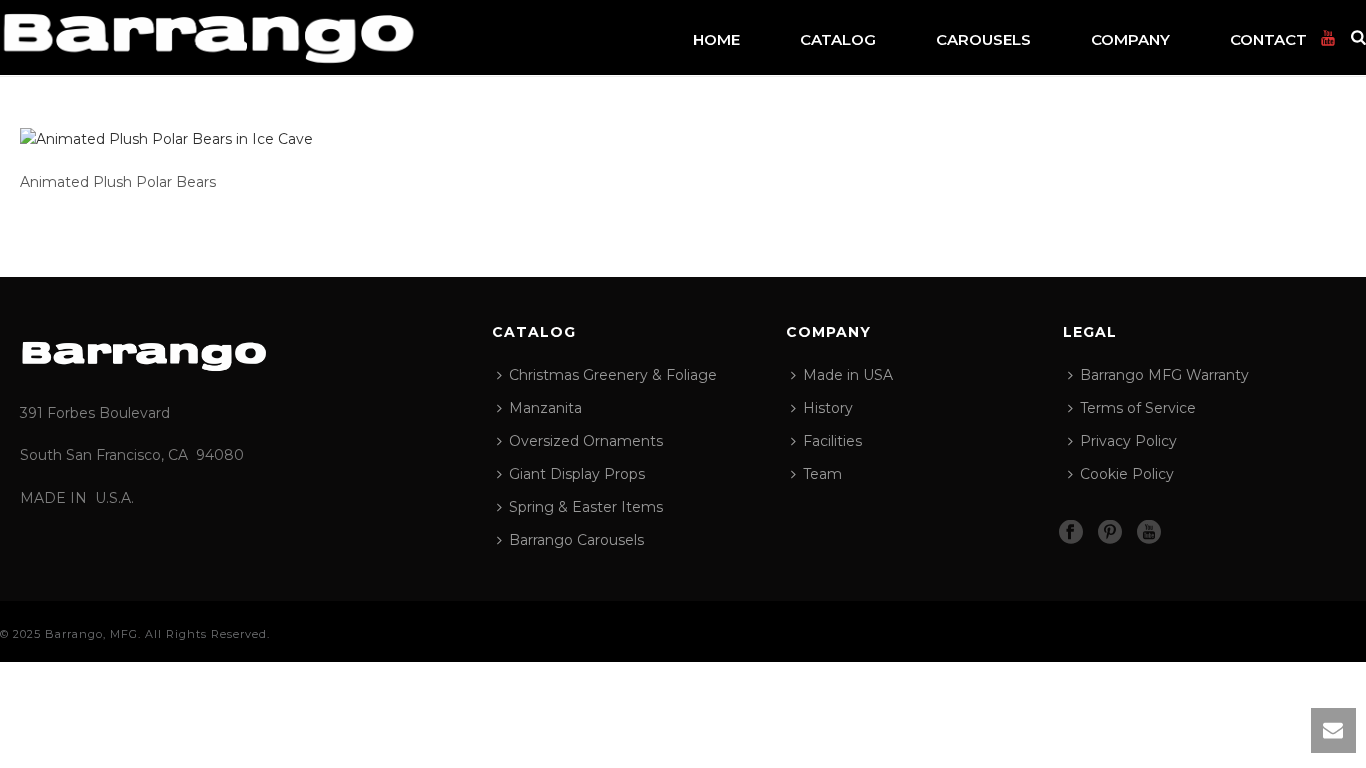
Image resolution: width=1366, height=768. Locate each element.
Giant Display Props (577, 474)
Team (822, 474)
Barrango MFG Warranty (1164, 375)
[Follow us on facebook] (1071, 533)
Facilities (832, 441)
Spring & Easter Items (586, 507)
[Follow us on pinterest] (1110, 533)
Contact (1268, 39)
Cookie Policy (1127, 474)
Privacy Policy (1128, 441)
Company (1130, 39)
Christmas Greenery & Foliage (613, 375)
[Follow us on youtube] (1149, 533)
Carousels (983, 39)
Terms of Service (1138, 408)
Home (716, 39)
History (828, 408)
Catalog (838, 39)
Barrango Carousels (576, 540)
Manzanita (545, 408)
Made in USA (848, 375)
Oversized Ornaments (586, 441)
